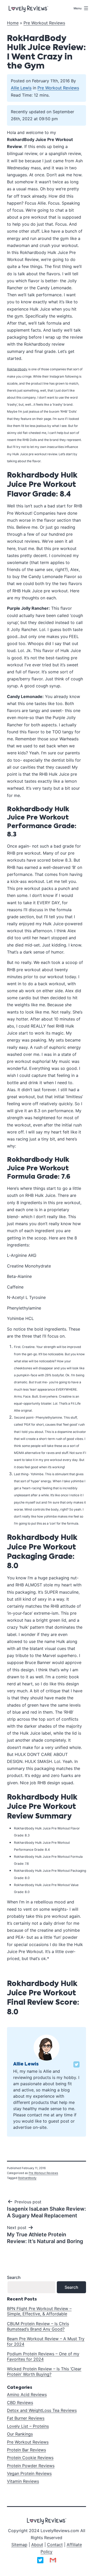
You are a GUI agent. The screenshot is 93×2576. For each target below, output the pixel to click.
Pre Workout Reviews (44, 23)
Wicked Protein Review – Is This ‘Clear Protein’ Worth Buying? (44, 2372)
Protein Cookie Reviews (30, 2458)
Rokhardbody (27, 2178)
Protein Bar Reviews (26, 2450)
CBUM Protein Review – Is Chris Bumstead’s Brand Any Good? (38, 2326)
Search (14, 2277)
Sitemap (19, 2545)
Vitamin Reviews (23, 2481)
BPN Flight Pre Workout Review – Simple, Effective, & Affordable (39, 2311)
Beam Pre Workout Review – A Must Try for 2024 (46, 2341)
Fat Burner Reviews (26, 2418)
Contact (55, 2545)
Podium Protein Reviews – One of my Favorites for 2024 (43, 2356)
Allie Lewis (21, 88)
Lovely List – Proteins (28, 2426)
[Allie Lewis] (47, 2047)
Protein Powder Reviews (31, 2466)
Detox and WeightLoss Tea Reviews (42, 2410)
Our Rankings (20, 2434)
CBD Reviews (20, 2403)
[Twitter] (76, 2064)
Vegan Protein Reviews (29, 2473)
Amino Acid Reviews (27, 2394)
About (37, 2545)
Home (13, 23)
